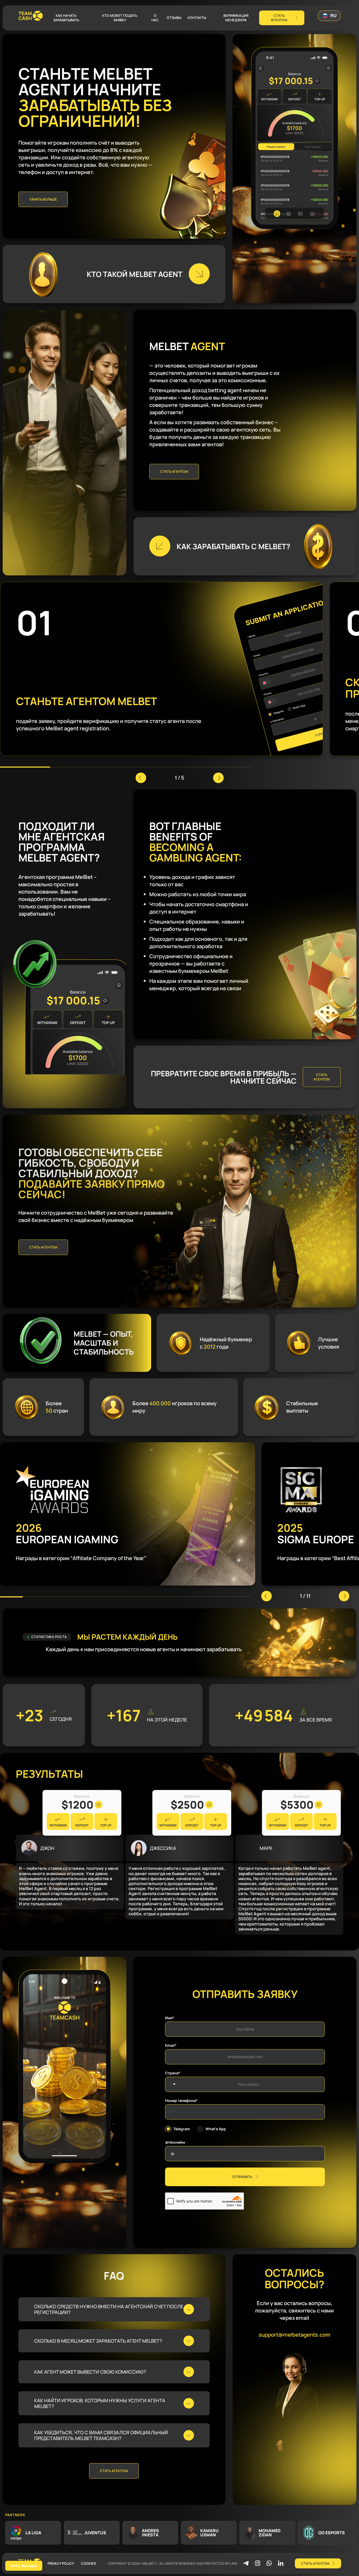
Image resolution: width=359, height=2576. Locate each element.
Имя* (170, 2018)
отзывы (174, 18)
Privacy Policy (61, 2563)
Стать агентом (174, 471)
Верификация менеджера (236, 18)
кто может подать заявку (120, 18)
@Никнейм (175, 2142)
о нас (155, 18)
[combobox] (171, 2112)
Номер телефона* (181, 2101)
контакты (197, 18)
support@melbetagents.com (294, 2335)
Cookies (88, 2563)
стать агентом (279, 18)
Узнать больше (43, 199)
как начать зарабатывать (66, 18)
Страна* (173, 2073)
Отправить (242, 2177)
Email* (171, 2045)
